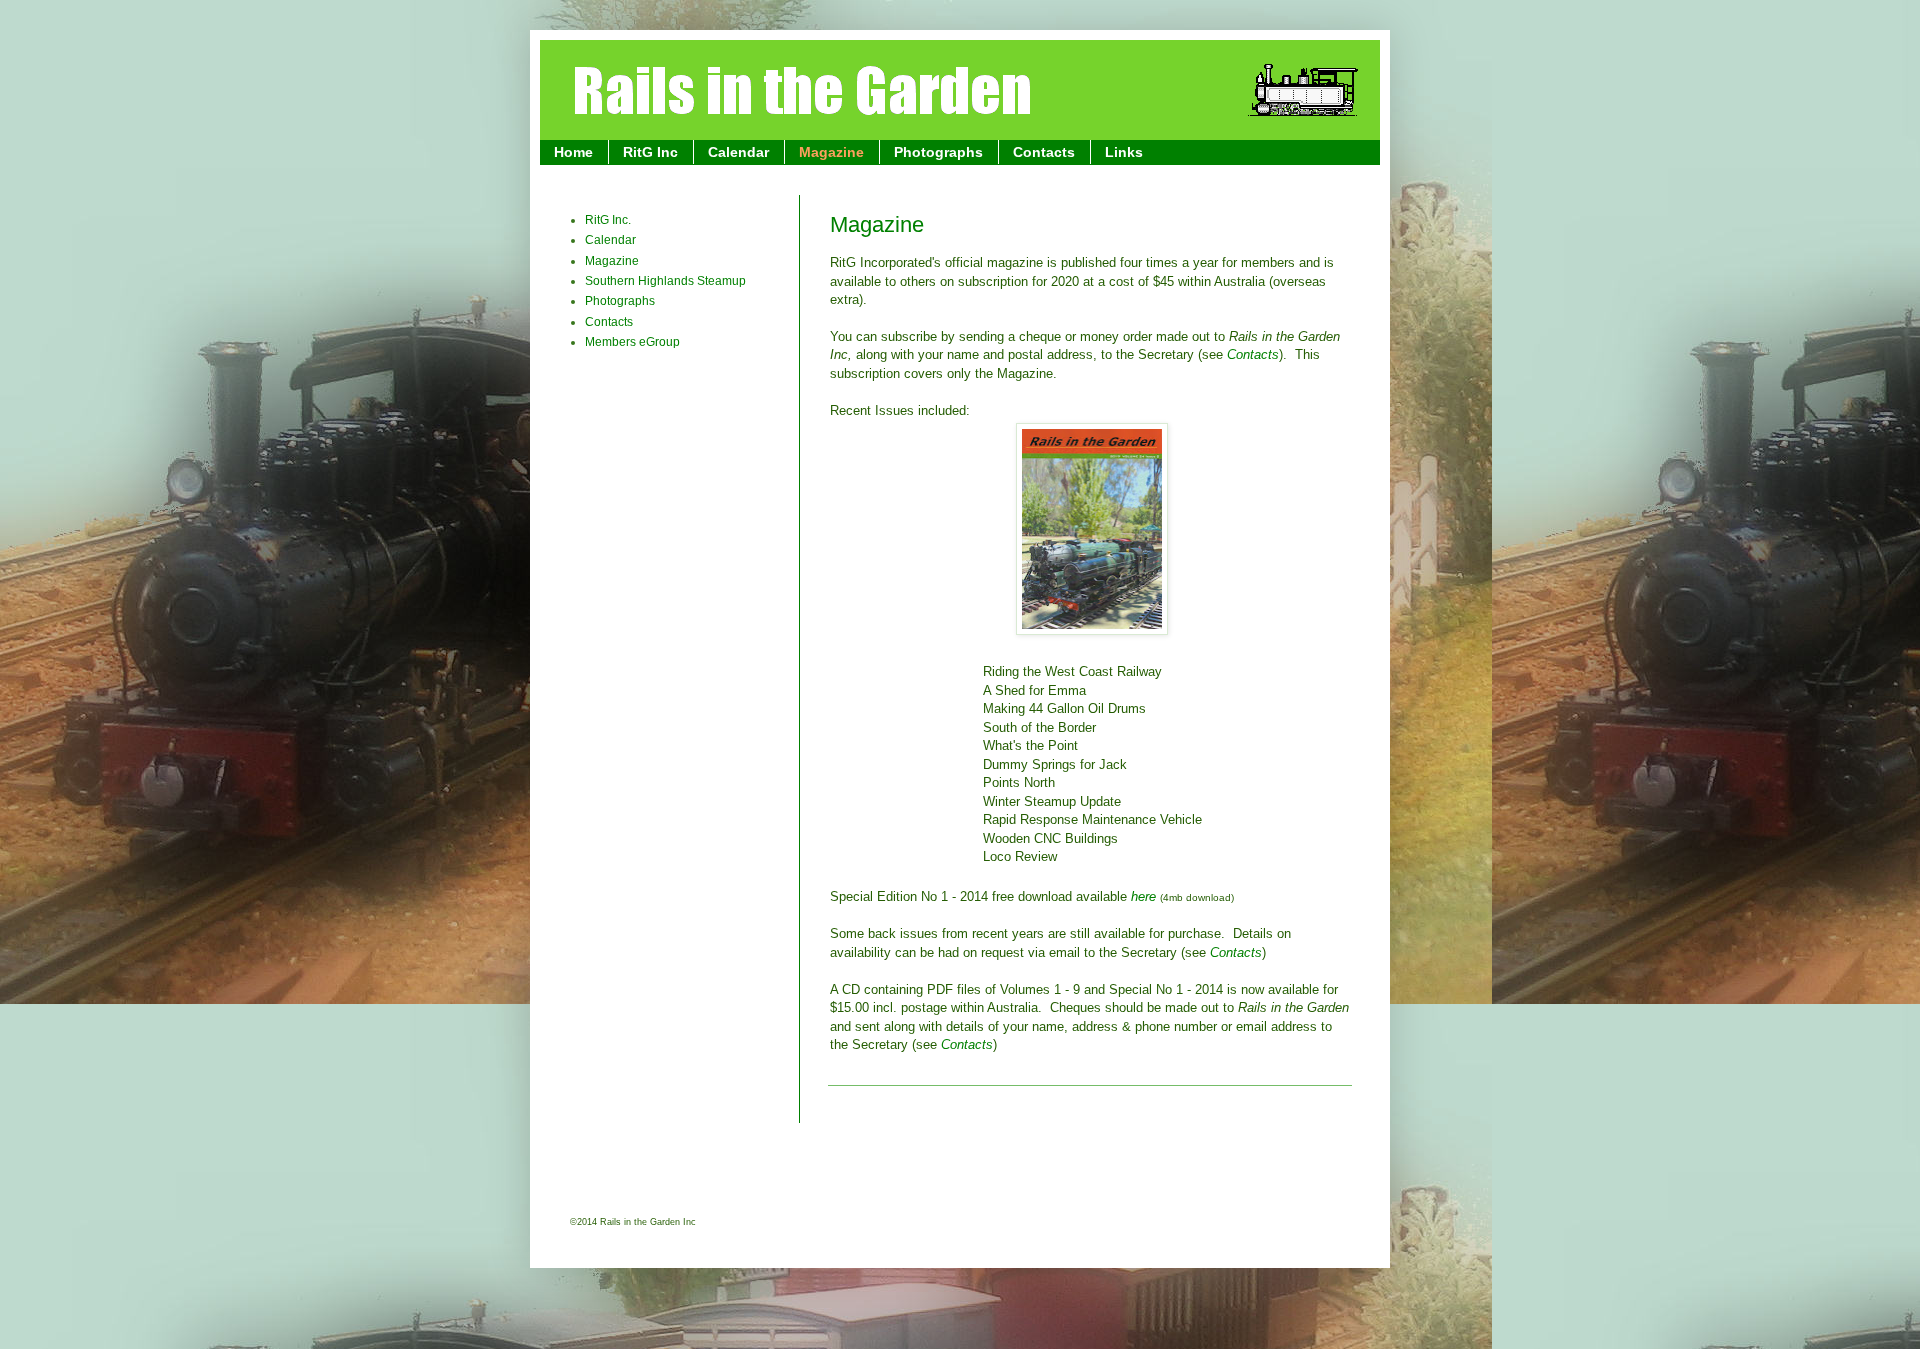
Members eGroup (632, 342)
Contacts (1044, 152)
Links (1124, 152)
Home (573, 152)
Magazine (831, 152)
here (1143, 896)
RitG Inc (650, 152)
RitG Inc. (608, 220)
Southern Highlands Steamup (665, 281)
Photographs (938, 152)
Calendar (738, 152)
